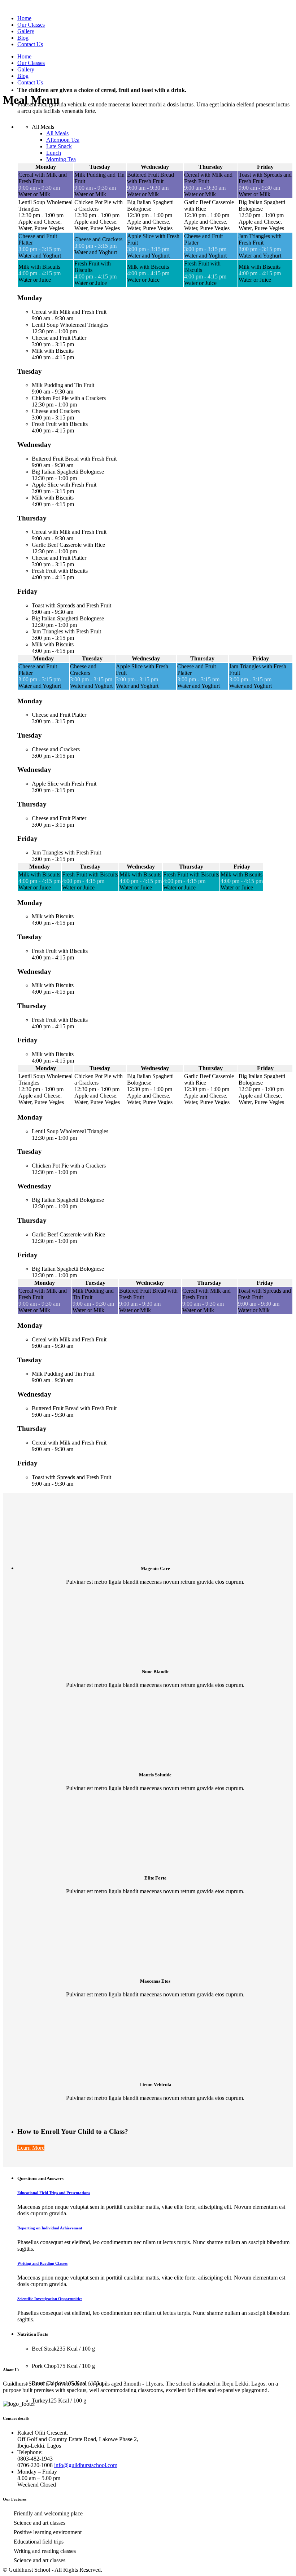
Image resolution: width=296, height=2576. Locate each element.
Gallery (26, 31)
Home (24, 18)
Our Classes (31, 25)
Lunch (54, 153)
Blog (23, 38)
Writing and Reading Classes (42, 2263)
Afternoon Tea (63, 140)
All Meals (43, 127)
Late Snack (59, 146)
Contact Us (30, 44)
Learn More (31, 2148)
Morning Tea (61, 159)
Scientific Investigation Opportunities (50, 2299)
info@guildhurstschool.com (86, 2465)
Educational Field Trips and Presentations (54, 2193)
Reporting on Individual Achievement (50, 2228)
